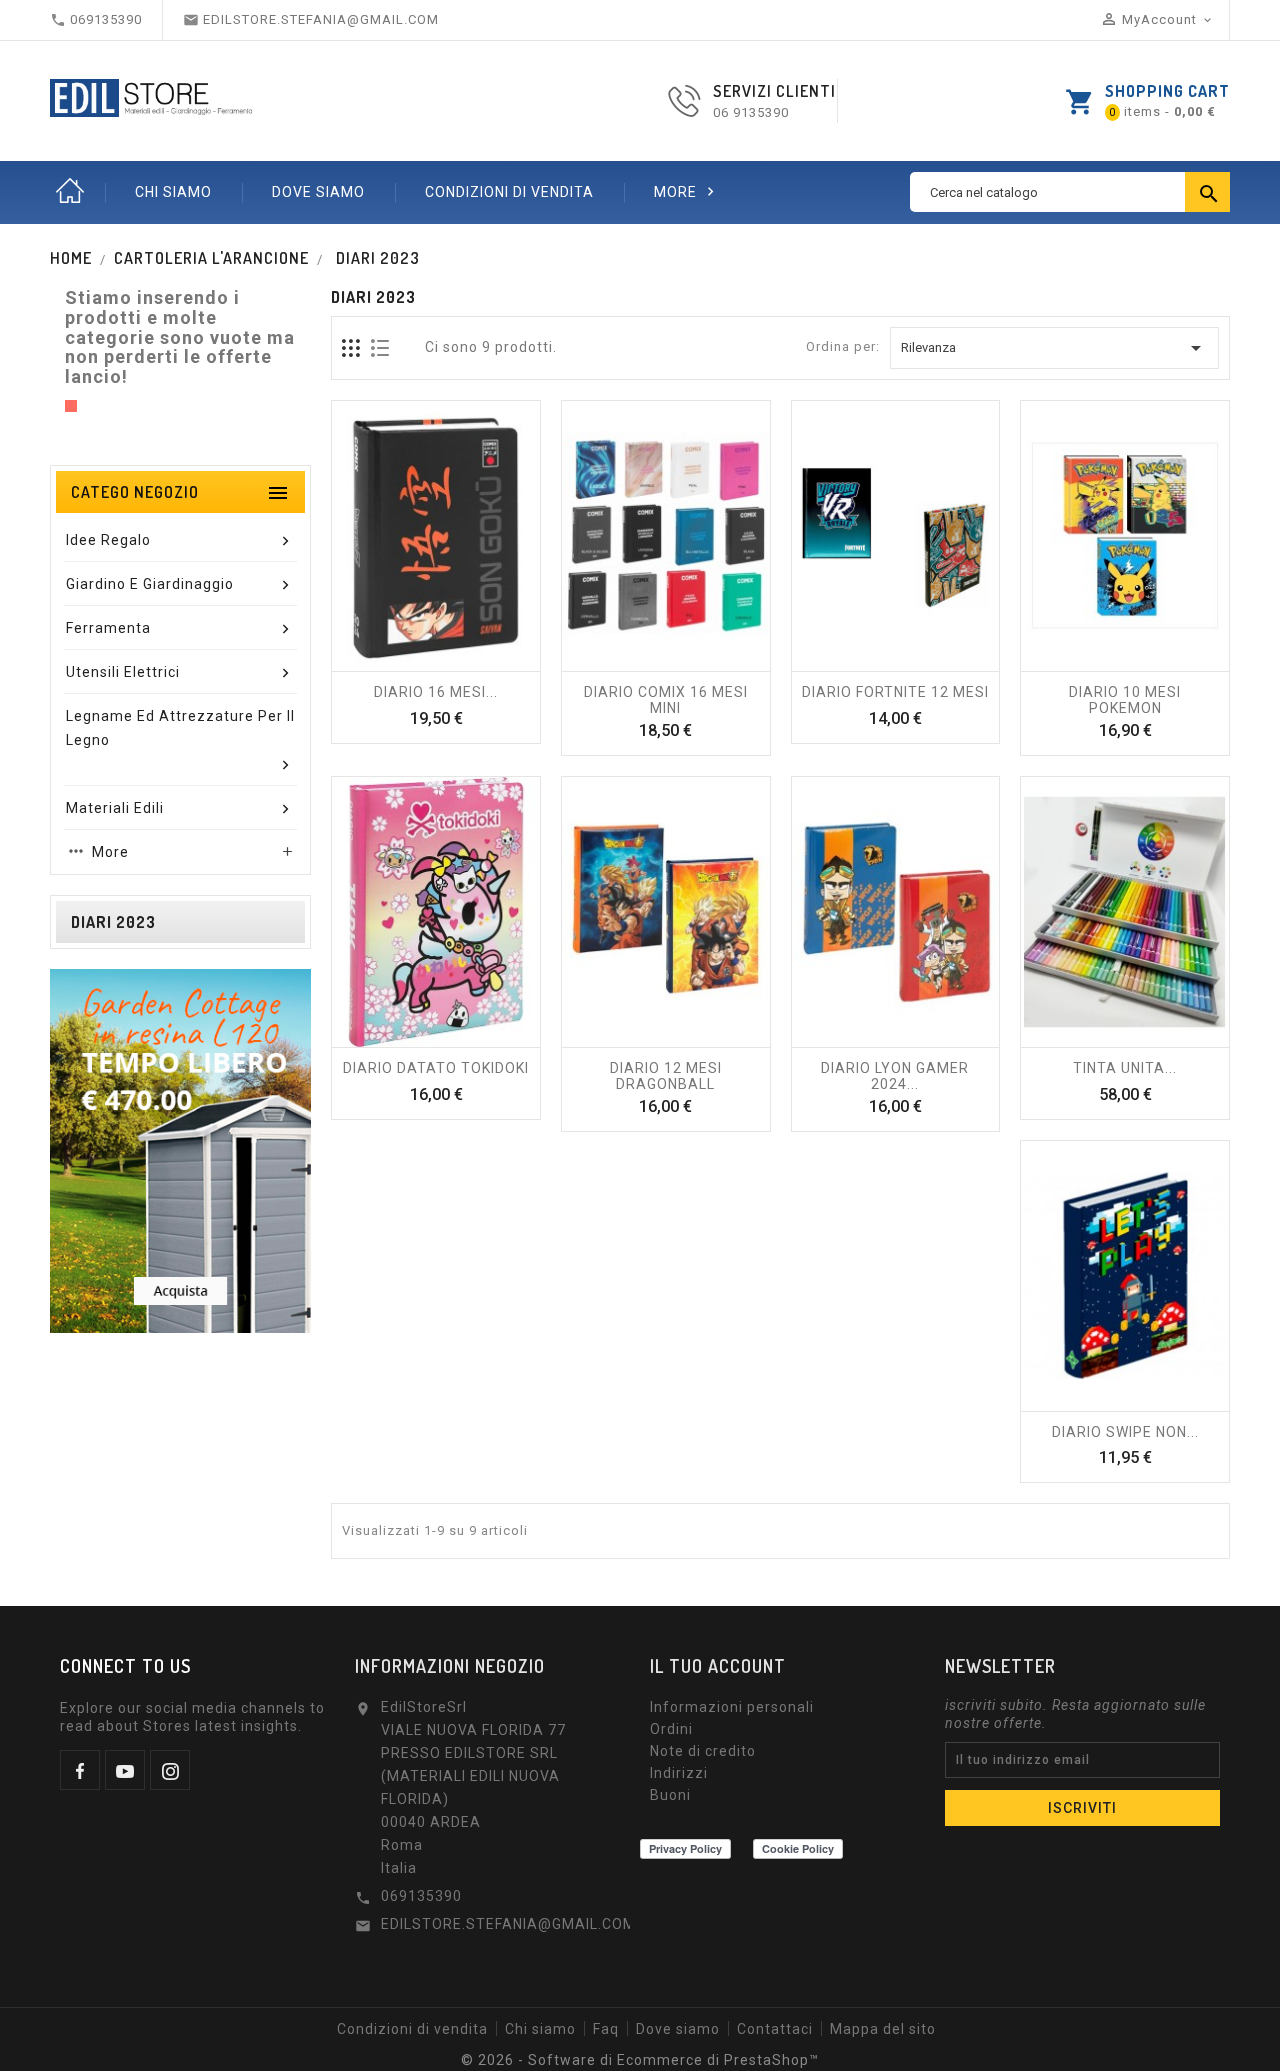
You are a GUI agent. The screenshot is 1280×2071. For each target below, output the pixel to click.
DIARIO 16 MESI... (436, 692)
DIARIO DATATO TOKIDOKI (436, 1068)
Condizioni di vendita (509, 192)
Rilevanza (1054, 348)
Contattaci (775, 2029)
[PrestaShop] (180, 1149)
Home (70, 192)
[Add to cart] (622, 661)
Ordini (671, 1729)
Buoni (670, 1795)
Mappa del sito (883, 2029)
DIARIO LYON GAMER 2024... (895, 1076)
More (686, 191)
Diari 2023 (113, 922)
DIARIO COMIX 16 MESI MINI (666, 700)
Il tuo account (718, 1666)
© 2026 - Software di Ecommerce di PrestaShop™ (640, 2060)
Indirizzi (679, 1773)
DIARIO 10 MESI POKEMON (1125, 700)
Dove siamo (318, 192)
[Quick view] (480, 661)
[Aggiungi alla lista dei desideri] (436, 661)
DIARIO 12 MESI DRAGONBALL (666, 1076)
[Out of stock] (392, 661)
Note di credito (703, 1751)
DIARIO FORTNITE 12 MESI (895, 692)
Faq (606, 2029)
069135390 (421, 1896)
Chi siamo (173, 192)
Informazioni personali (732, 1707)
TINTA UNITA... (1125, 1068)
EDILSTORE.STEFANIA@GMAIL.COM (508, 1924)
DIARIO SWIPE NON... (1125, 1432)
